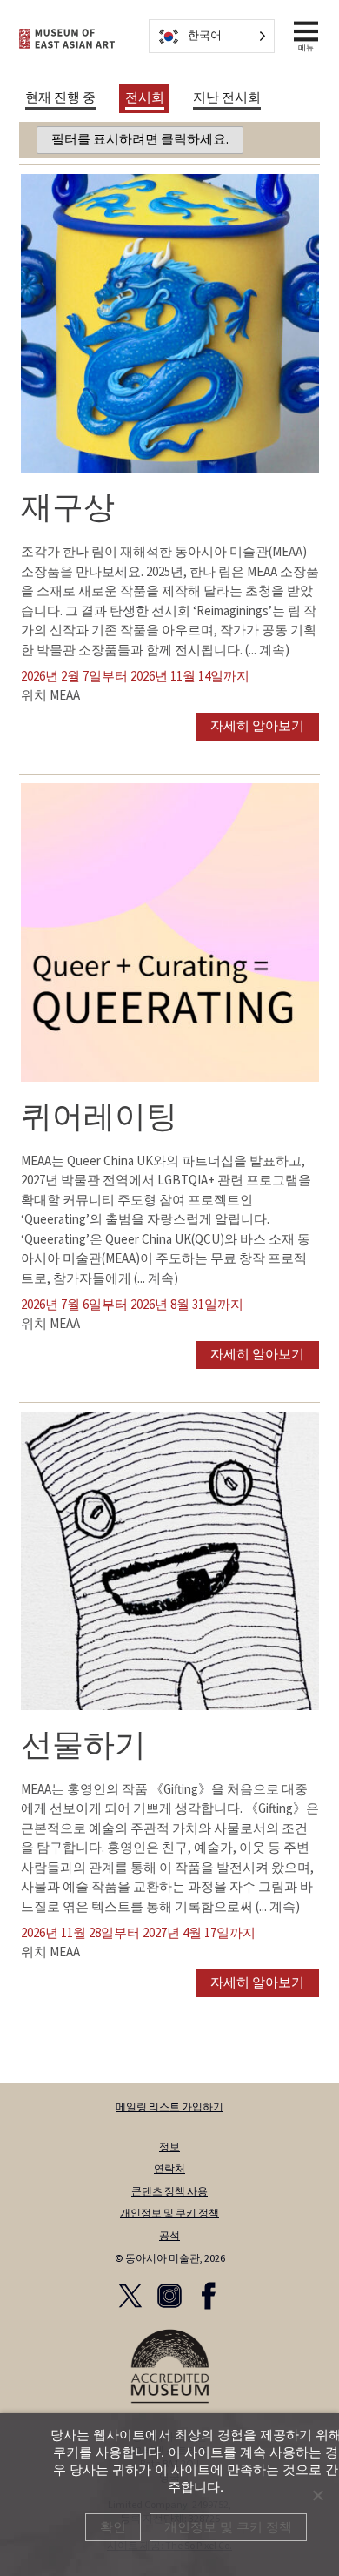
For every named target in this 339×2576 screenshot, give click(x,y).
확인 (113, 2527)
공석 (169, 2236)
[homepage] (67, 39)
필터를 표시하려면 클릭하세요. (140, 140)
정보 (169, 2147)
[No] (317, 2495)
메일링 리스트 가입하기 (169, 2107)
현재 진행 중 (60, 98)
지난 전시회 (227, 98)
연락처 (169, 2169)
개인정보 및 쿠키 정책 (169, 2214)
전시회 (145, 98)
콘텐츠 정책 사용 (169, 2192)
